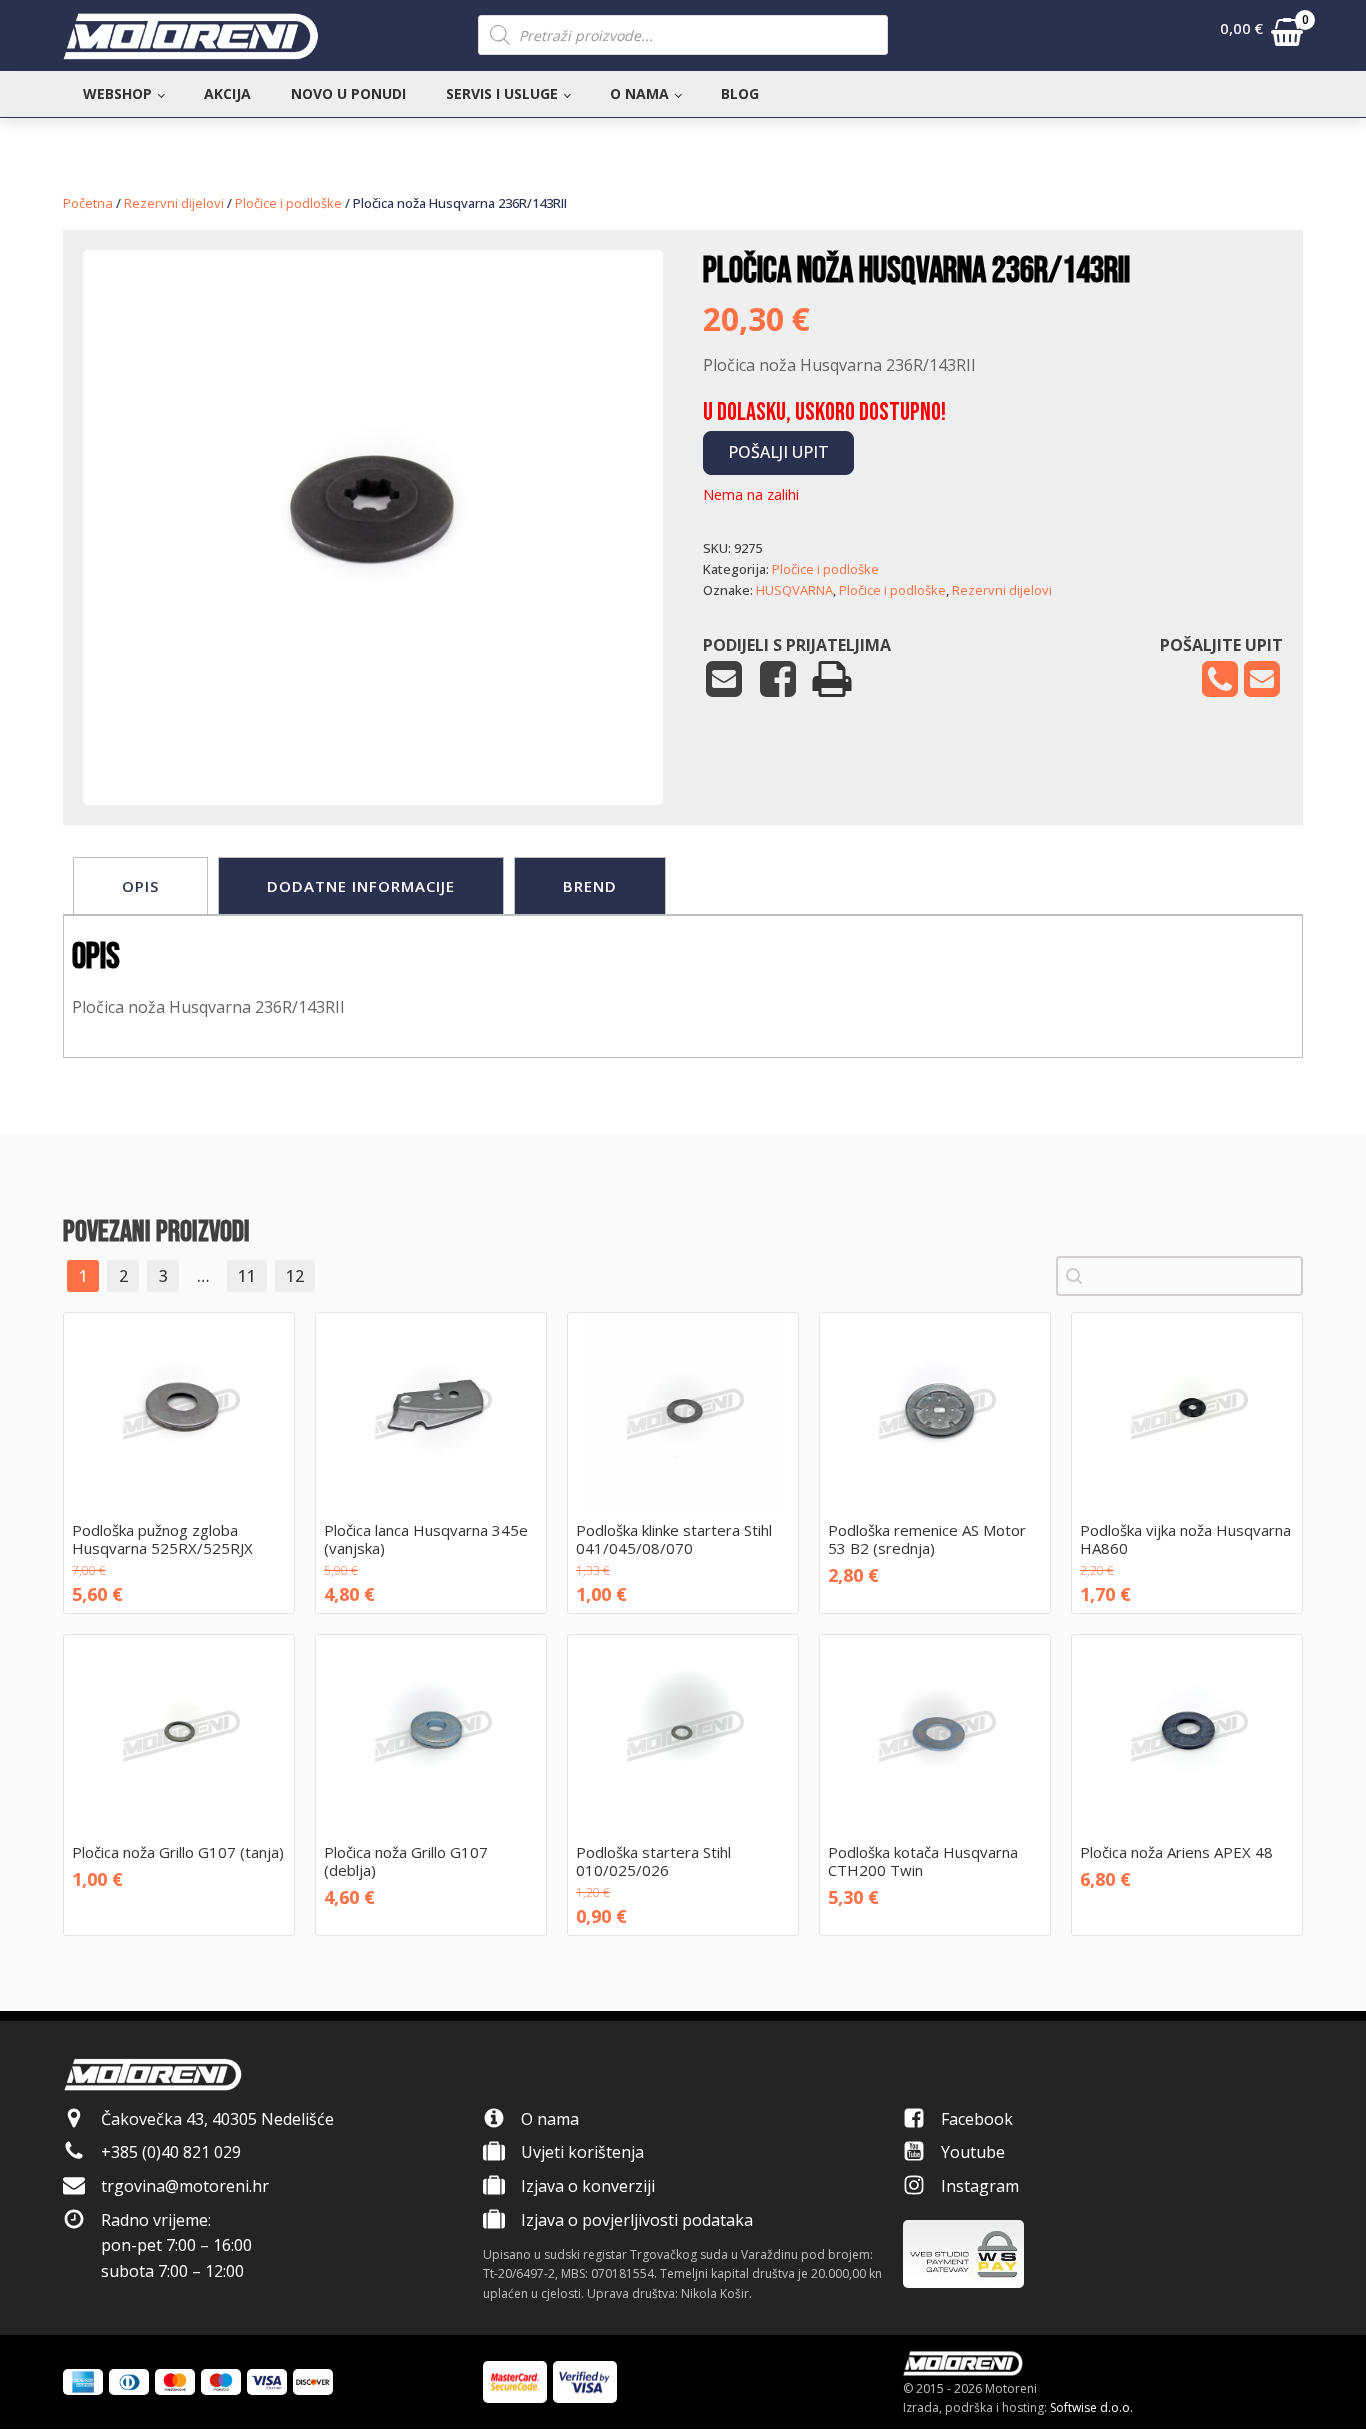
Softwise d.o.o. (1091, 2407)
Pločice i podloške (288, 203)
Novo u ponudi (348, 93)
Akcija (227, 93)
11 (247, 1276)
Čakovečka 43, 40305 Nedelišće (217, 2119)
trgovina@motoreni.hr (185, 2186)
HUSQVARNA (794, 590)
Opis (140, 886)
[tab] (140, 886)
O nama (639, 93)
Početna (88, 203)
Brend (590, 886)
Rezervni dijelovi (174, 203)
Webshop (117, 93)
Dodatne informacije (361, 886)
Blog (740, 93)
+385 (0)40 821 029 (171, 2152)
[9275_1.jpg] (373, 744)
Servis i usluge (502, 93)
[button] (1261, 36)
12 (295, 1276)
